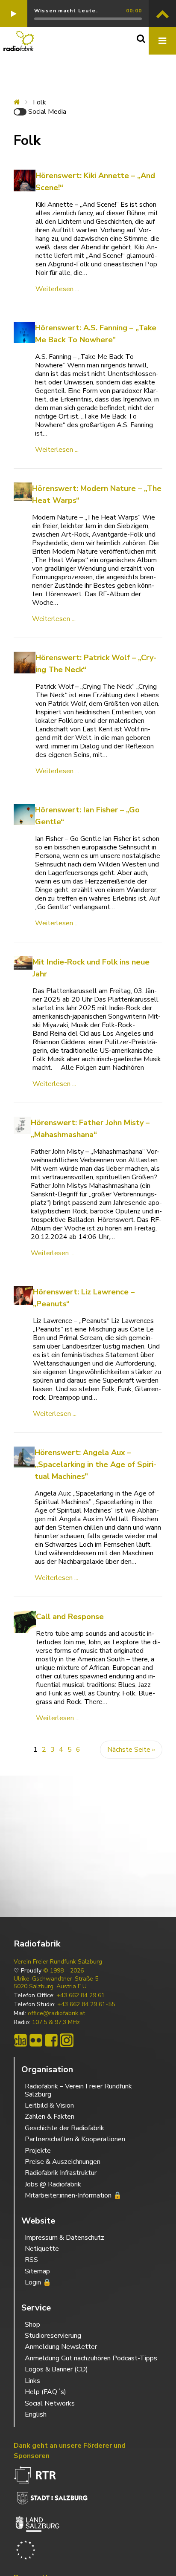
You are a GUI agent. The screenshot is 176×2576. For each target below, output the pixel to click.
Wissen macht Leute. (66, 11)
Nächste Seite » (131, 1750)
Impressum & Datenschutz (65, 2238)
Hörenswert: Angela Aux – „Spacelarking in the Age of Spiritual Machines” (95, 1464)
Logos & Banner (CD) (56, 2369)
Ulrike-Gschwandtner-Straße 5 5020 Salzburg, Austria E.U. (56, 1983)
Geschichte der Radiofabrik (65, 2128)
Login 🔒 (38, 2282)
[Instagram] (67, 2040)
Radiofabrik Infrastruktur (61, 2173)
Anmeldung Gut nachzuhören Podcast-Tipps (91, 2358)
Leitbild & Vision (49, 2105)
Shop (32, 2325)
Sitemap (37, 2271)
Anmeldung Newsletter (61, 2347)
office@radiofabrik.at (56, 2013)
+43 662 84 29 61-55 (86, 2004)
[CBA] (21, 2040)
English (36, 2414)
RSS (31, 2260)
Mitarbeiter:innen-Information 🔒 (73, 2195)
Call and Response (70, 1617)
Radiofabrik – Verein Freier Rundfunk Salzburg (78, 2090)
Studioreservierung (53, 2336)
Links (32, 2381)
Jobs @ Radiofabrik (53, 2184)
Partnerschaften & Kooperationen (75, 2139)
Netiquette (42, 2249)
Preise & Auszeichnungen (63, 2162)
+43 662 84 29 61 (81, 1996)
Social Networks (50, 2403)
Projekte (38, 2151)
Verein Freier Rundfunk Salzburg (58, 1962)
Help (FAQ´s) (45, 2392)
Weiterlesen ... (57, 289)
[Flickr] (36, 2040)
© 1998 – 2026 (63, 1971)
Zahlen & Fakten (50, 2117)
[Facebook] (51, 2040)
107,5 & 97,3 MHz (56, 2022)
